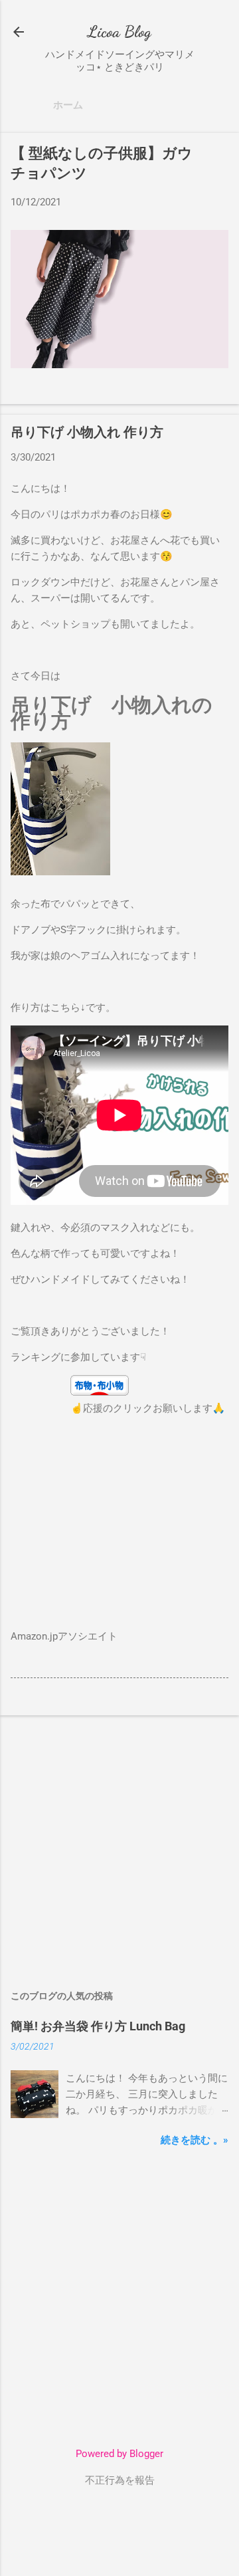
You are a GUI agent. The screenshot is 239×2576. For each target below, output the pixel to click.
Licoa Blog (119, 32)
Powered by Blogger (119, 2454)
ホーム (68, 105)
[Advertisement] (119, 1846)
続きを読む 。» (195, 2140)
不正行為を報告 (120, 2480)
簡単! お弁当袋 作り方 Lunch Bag (98, 2026)
